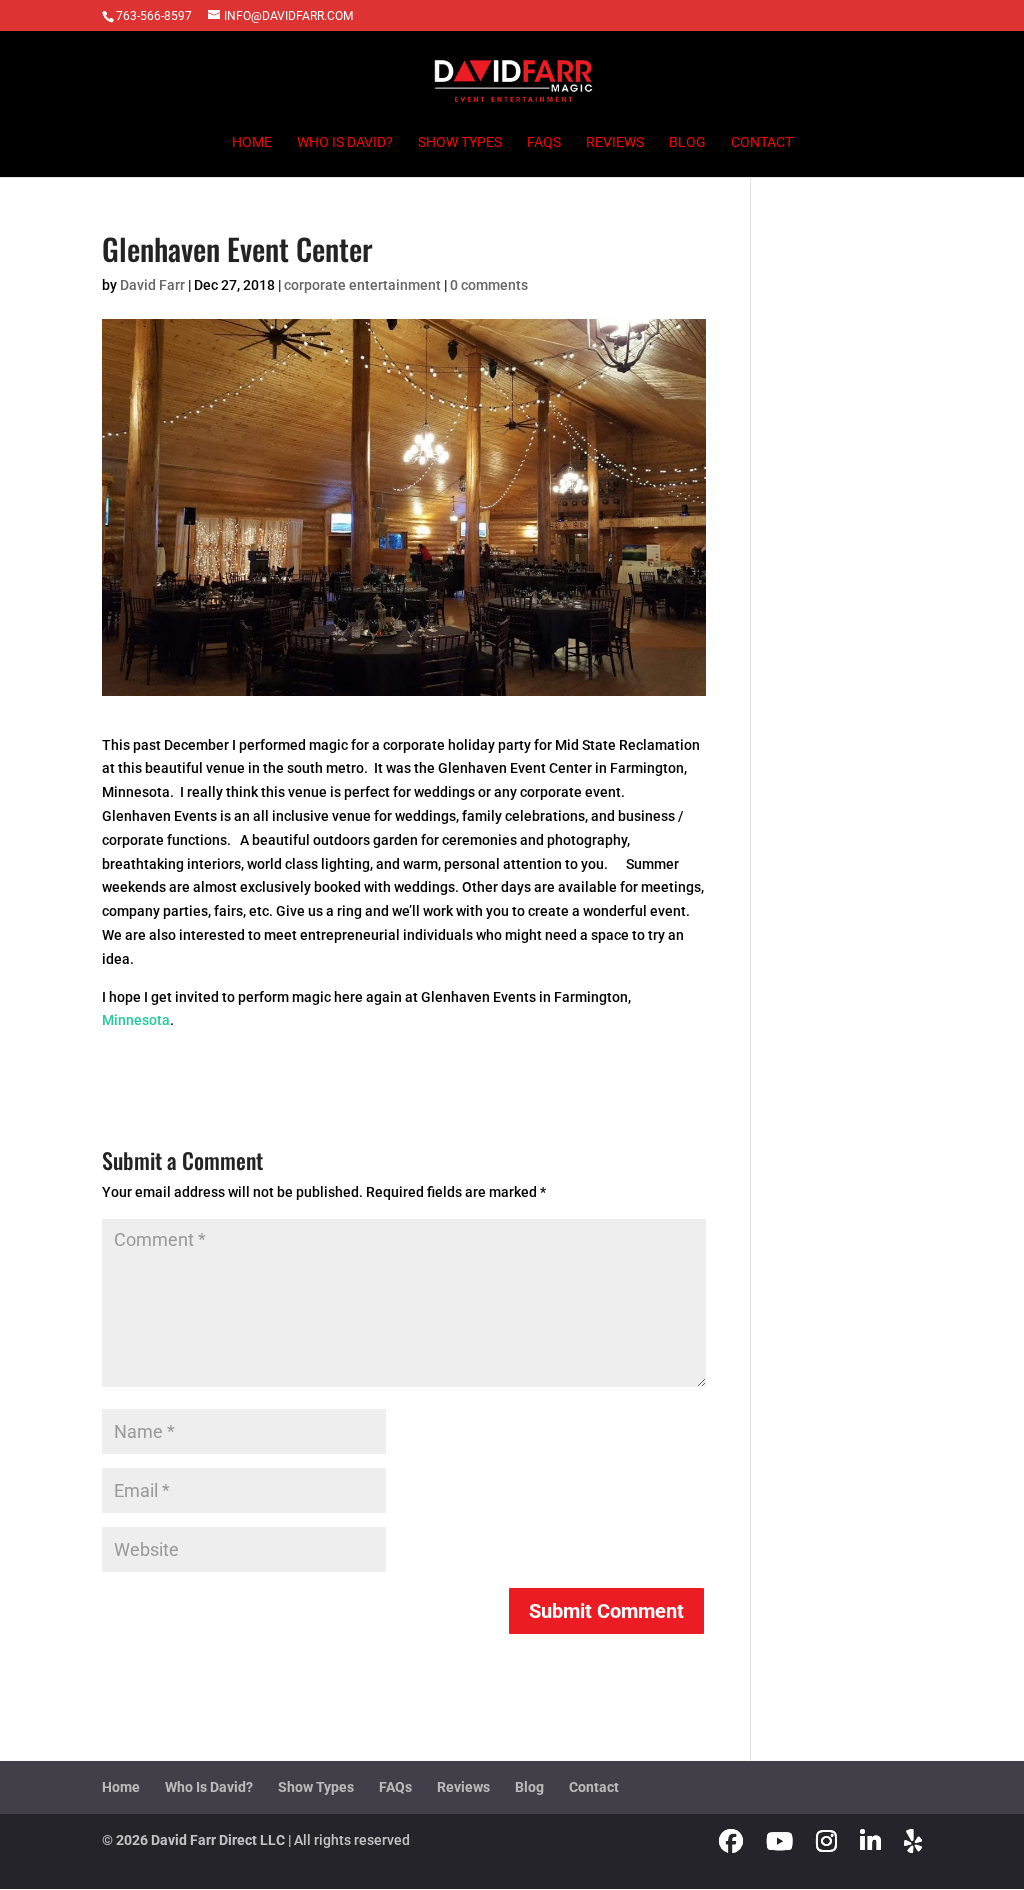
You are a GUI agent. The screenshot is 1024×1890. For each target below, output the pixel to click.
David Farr (152, 285)
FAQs (544, 142)
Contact (762, 142)
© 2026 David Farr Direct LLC (193, 1840)
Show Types (460, 142)
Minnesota (136, 1020)
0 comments (489, 285)
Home (252, 142)
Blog (687, 142)
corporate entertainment (362, 285)
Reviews (615, 142)
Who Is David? (345, 142)
